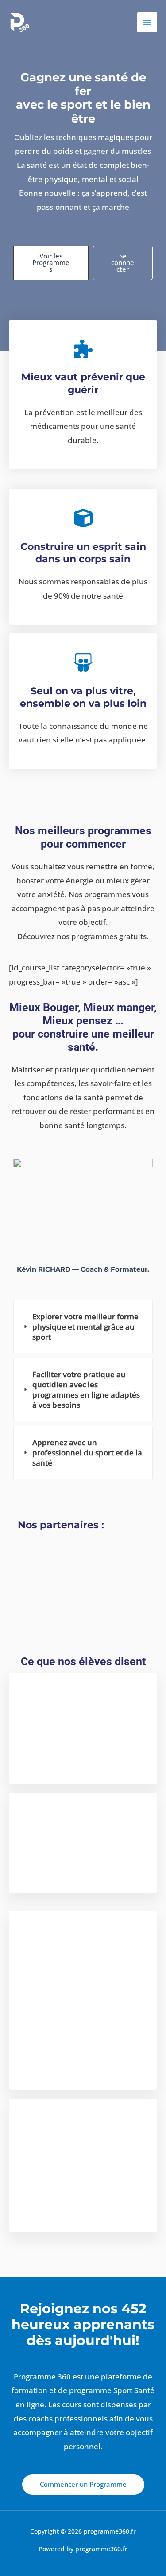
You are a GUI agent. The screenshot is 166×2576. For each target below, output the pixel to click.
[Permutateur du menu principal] (147, 23)
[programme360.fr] (20, 23)
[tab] (83, 1327)
